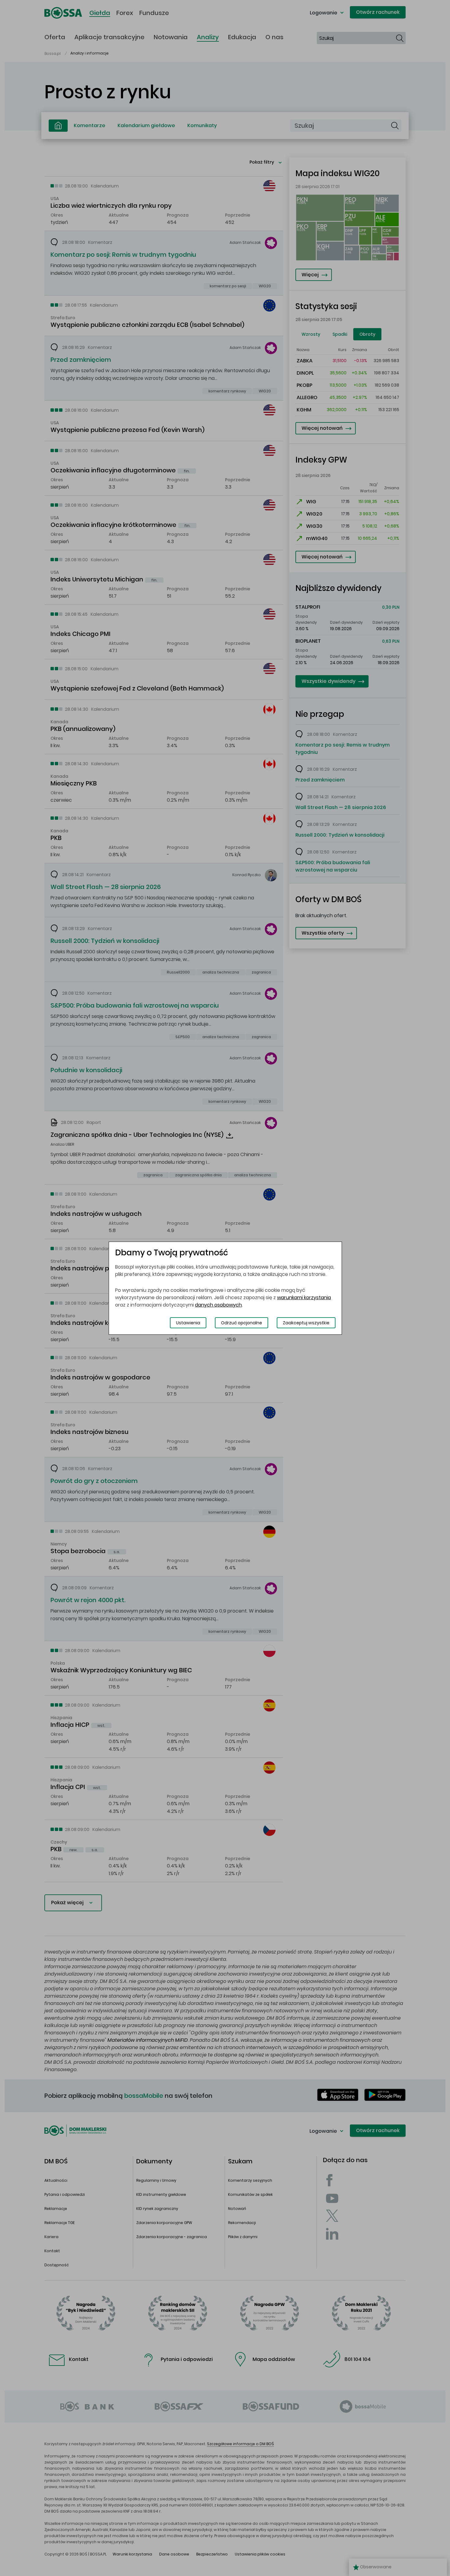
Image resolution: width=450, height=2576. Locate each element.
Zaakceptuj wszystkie (306, 1323)
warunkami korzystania (304, 1297)
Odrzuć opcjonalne (242, 1323)
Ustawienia (188, 1323)
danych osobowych (218, 1305)
